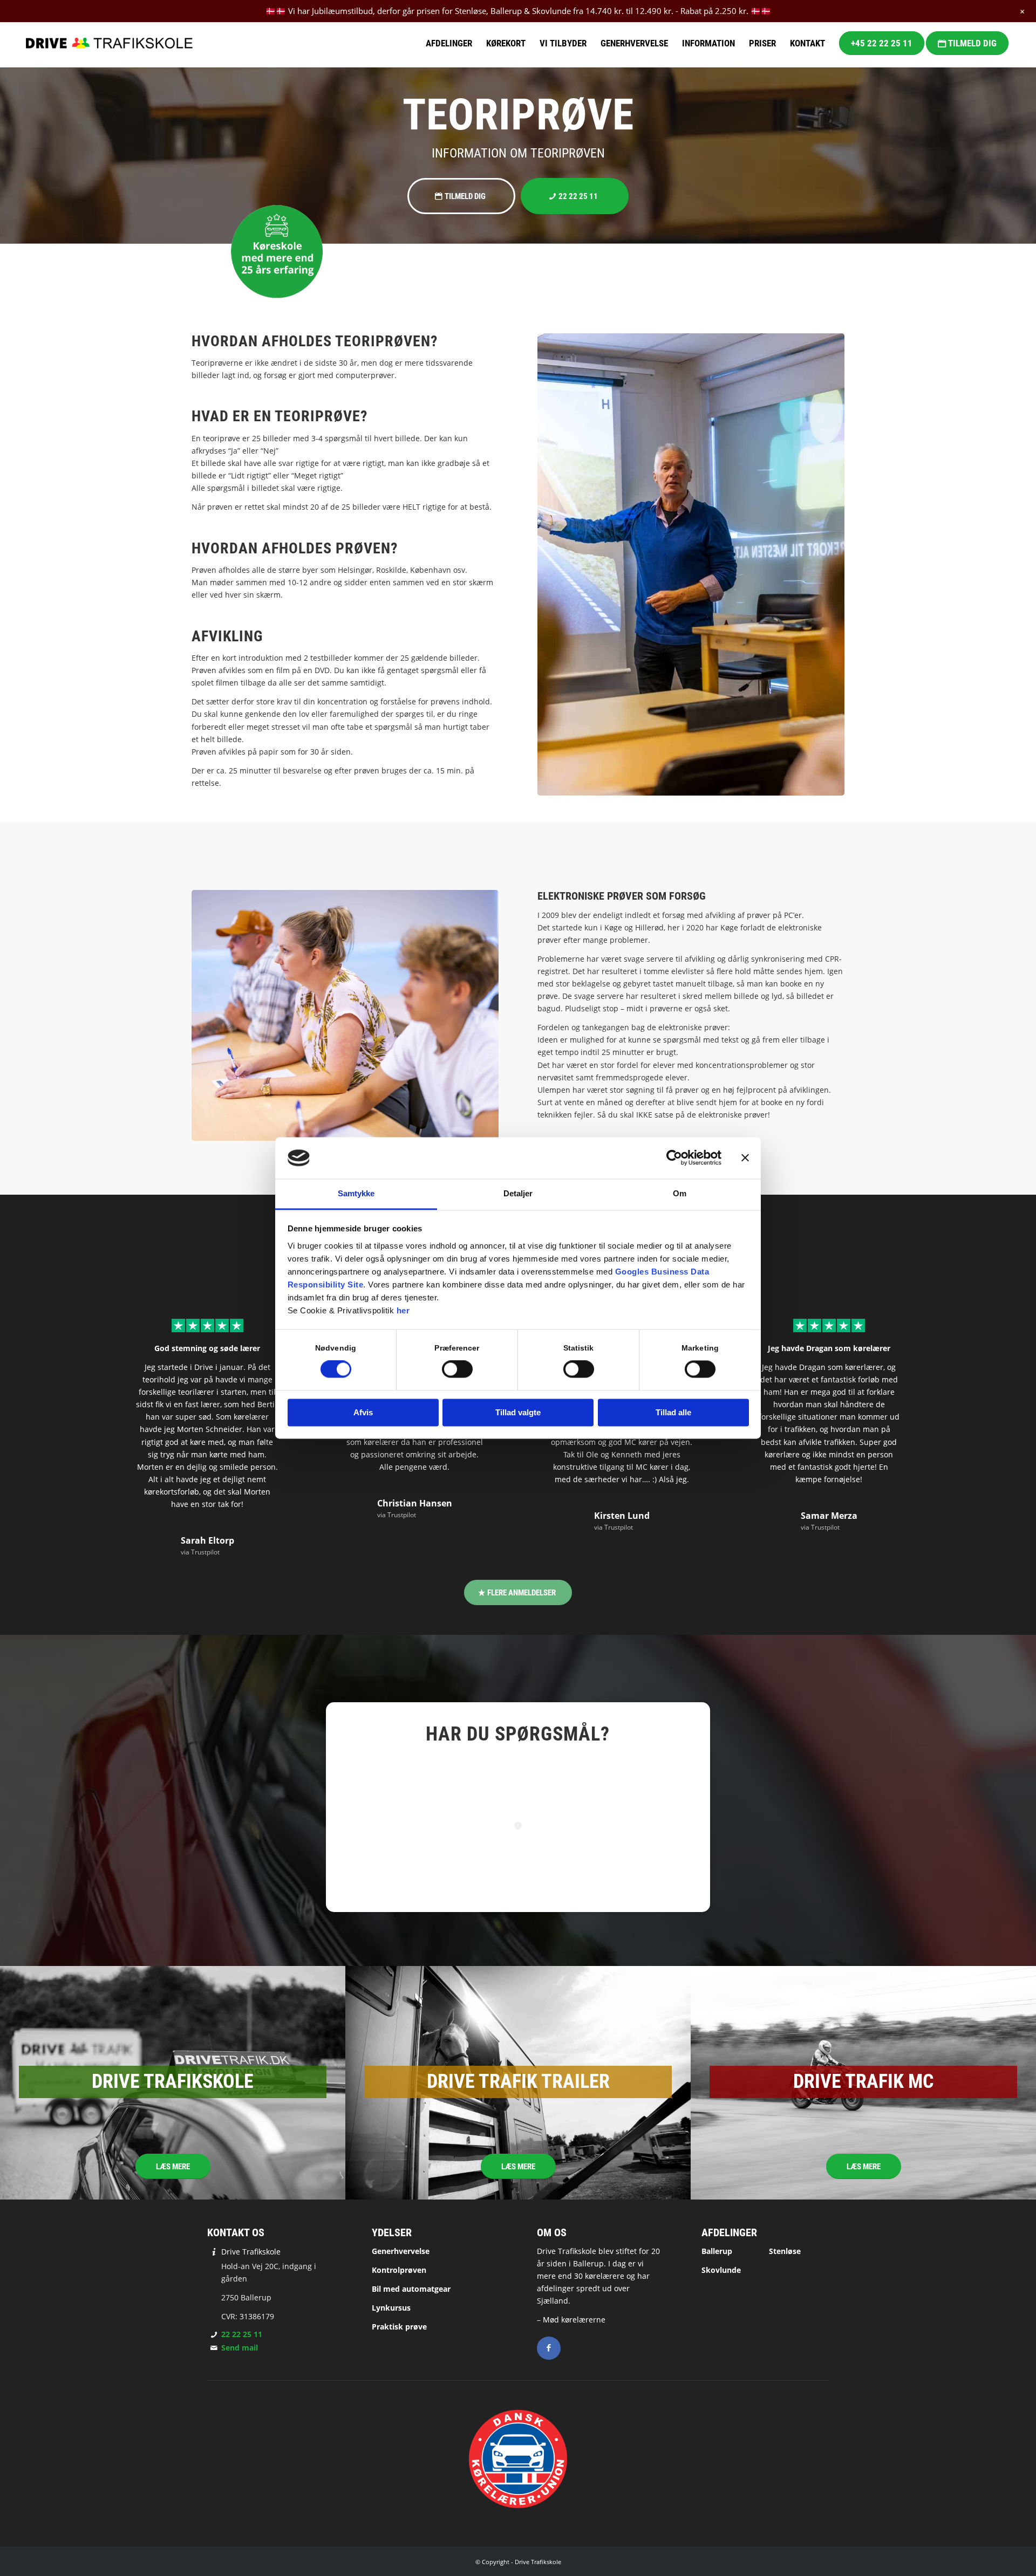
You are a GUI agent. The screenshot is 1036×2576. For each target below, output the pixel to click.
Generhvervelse (401, 2251)
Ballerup (717, 2251)
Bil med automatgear (411, 2289)
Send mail (240, 2348)
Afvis (363, 1412)
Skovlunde (721, 2270)
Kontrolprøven (399, 2270)
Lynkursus (391, 2308)
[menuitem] (449, 43)
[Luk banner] (745, 1158)
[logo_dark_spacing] (109, 43)
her (403, 1310)
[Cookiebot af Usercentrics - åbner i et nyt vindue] (674, 1158)
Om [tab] (680, 1193)
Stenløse (785, 2251)
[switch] (457, 1369)
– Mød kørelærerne (571, 2320)
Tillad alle (673, 1412)
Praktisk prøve (399, 2327)
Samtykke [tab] (356, 1193)
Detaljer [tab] (518, 1193)
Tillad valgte (518, 1412)
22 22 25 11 (242, 2334)
